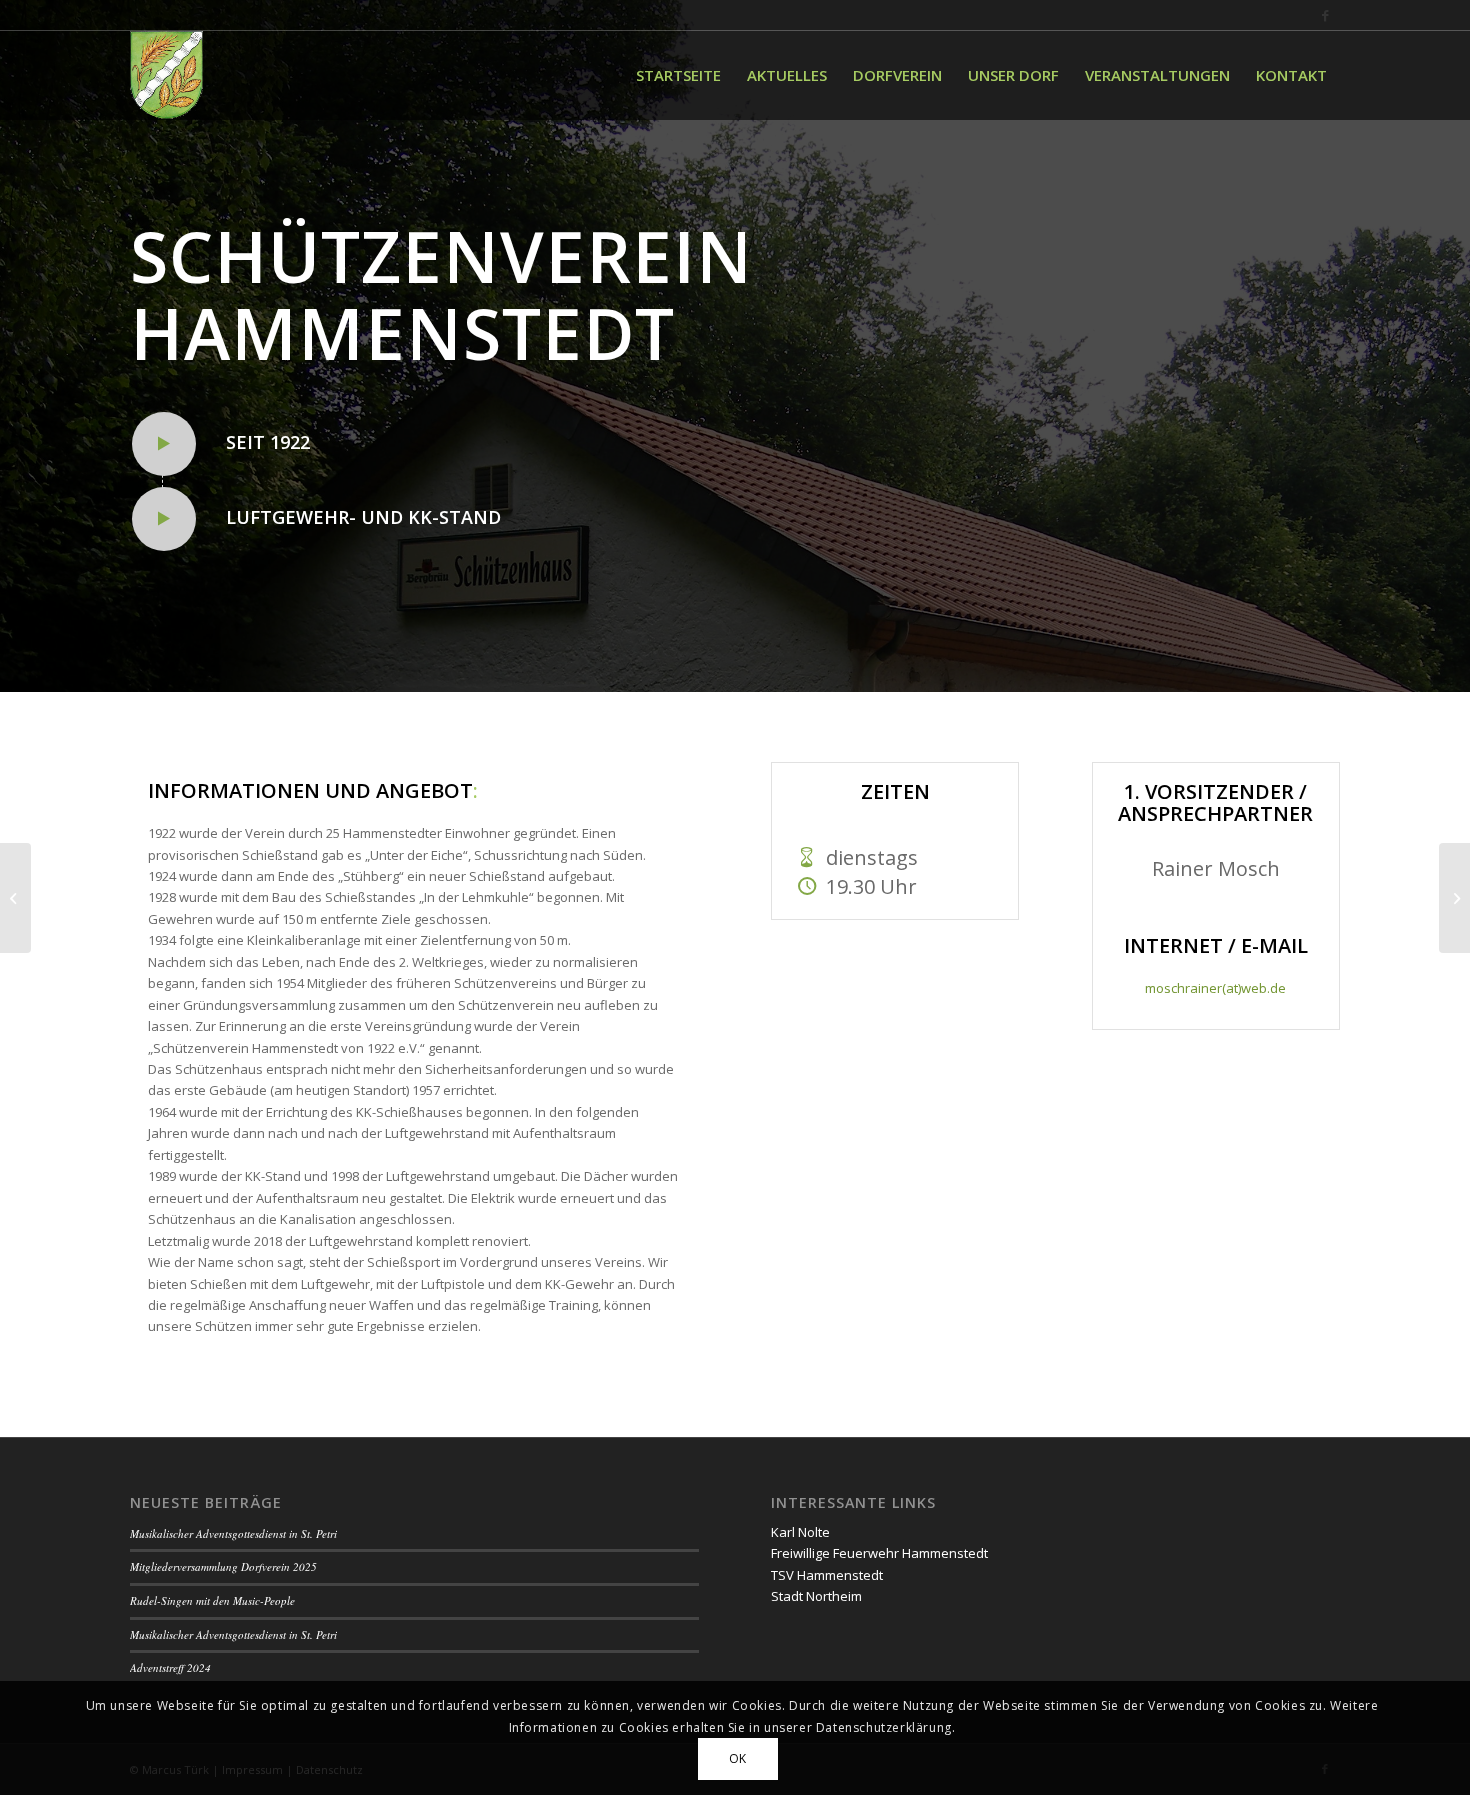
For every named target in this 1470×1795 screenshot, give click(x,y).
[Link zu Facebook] (1325, 15)
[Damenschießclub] (1454, 898)
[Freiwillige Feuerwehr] (15, 898)
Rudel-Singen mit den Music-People (212, 1600)
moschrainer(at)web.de (1215, 988)
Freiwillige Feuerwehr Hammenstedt (879, 1553)
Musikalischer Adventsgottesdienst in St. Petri (233, 1533)
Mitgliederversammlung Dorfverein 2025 (223, 1566)
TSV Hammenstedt (827, 1575)
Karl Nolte (800, 1532)
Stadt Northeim (816, 1596)
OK (738, 1759)
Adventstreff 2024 (170, 1667)
